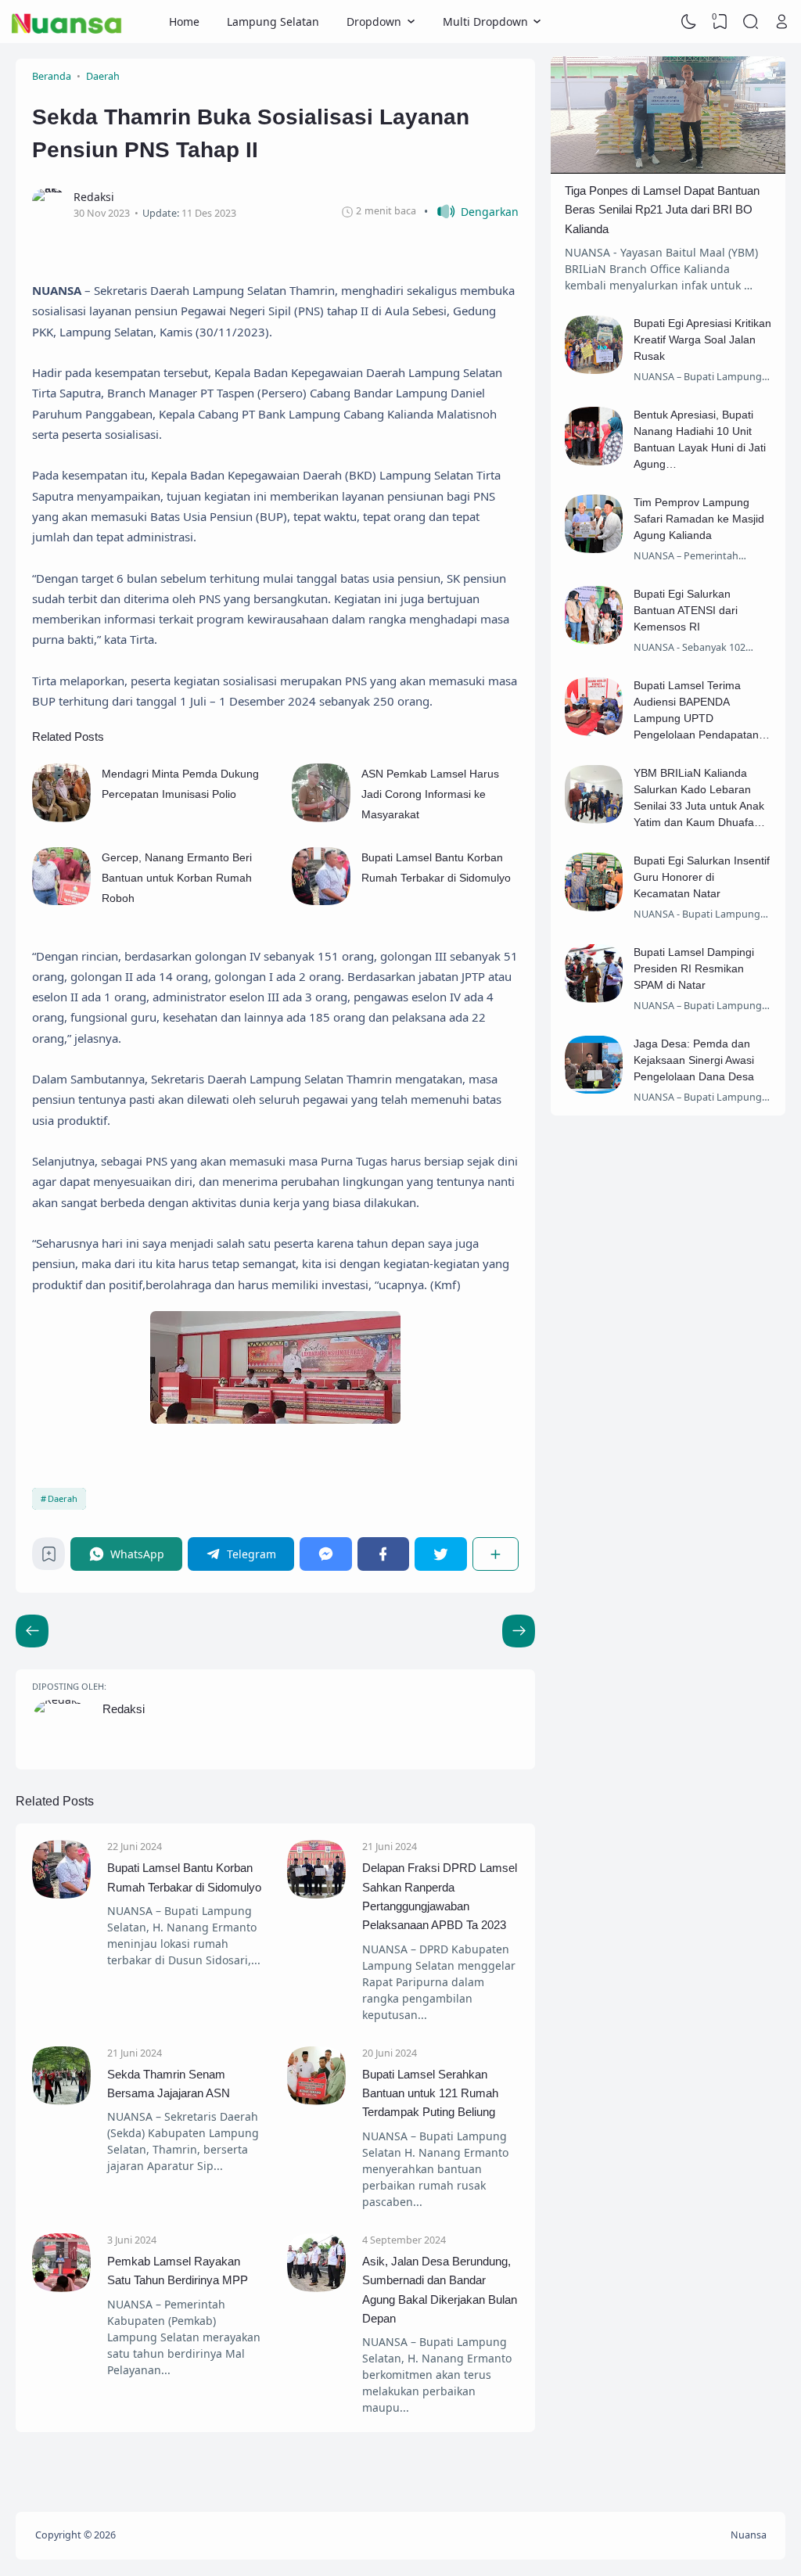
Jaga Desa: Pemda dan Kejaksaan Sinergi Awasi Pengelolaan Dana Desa (694, 1060)
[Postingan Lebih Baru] (519, 1631)
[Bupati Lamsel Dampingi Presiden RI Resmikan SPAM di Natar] (594, 999)
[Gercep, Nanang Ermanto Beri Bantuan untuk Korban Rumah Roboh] (61, 901)
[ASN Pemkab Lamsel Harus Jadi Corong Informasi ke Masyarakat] (321, 818)
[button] (471, 212)
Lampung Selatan (273, 22)
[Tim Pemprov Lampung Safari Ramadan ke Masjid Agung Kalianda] (594, 549)
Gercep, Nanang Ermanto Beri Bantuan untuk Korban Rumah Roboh (177, 878)
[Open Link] (781, 22)
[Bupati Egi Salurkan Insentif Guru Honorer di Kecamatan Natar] (594, 907)
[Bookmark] (49, 1558)
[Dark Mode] (689, 22)
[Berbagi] (496, 1554)
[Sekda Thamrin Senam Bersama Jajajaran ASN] (61, 2101)
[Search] (751, 22)
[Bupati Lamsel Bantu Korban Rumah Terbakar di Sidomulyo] (321, 901)
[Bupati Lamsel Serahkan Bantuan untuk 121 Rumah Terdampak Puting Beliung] (316, 2101)
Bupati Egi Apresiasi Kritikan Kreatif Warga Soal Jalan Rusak (702, 340)
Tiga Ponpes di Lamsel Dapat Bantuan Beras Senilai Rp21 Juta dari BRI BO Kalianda (662, 210)
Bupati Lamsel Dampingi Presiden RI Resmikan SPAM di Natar (694, 968)
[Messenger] (326, 1554)
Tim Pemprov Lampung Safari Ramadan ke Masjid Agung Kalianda (699, 519)
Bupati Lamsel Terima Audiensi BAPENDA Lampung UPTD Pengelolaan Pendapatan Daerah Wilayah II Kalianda (701, 718)
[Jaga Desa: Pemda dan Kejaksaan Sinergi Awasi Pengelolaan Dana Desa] (594, 1089)
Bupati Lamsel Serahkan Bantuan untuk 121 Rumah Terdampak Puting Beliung (430, 2093)
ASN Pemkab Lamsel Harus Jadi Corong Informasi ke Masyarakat (430, 794)
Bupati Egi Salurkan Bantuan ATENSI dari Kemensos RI (686, 610)
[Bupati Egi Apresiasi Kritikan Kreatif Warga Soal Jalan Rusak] (594, 370)
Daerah (63, 1498)
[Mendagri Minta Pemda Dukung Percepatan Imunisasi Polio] (61, 818)
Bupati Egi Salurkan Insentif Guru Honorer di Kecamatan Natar (702, 877)
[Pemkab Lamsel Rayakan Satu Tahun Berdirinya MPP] (61, 2288)
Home (184, 22)
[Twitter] (441, 1554)
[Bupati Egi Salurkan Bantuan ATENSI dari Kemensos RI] (594, 640)
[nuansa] (67, 22)
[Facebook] (384, 1554)
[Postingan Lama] (32, 1631)
